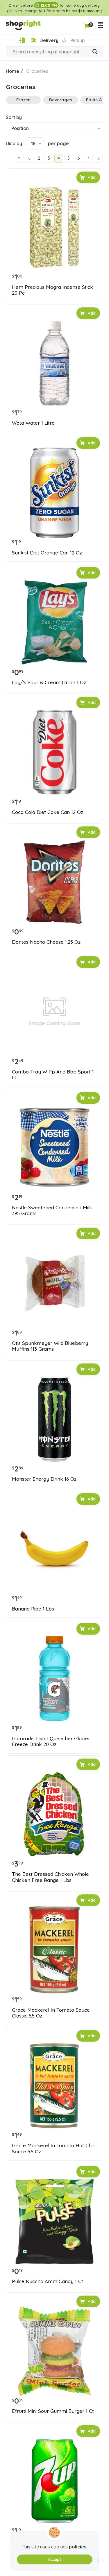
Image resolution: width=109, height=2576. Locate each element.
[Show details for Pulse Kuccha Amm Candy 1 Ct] (54, 2221)
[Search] (95, 52)
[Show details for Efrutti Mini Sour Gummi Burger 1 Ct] (54, 2351)
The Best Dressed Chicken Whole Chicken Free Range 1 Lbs (50, 1877)
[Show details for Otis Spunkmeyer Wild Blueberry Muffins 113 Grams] (54, 1283)
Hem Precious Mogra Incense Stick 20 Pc (52, 290)
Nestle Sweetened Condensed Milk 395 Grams (52, 1210)
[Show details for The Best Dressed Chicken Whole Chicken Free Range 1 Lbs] (54, 1814)
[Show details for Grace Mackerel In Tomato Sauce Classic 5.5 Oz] (54, 1950)
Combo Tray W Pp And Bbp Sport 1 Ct (53, 1075)
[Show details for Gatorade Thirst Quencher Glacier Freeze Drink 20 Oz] (54, 1679)
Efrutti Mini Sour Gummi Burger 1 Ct (53, 2411)
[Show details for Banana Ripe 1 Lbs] (54, 1549)
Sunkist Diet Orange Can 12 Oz (47, 553)
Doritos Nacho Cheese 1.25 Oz (46, 942)
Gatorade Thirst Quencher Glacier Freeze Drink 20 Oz (51, 1741)
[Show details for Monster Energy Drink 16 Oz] (54, 1419)
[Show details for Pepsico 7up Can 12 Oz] (54, 2481)
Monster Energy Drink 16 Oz (44, 1479)
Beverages (61, 100)
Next (88, 158)
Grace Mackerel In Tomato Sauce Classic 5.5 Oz (51, 2013)
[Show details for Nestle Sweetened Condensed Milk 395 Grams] (54, 1148)
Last (98, 158)
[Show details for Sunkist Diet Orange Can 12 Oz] (54, 493)
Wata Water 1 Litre (33, 423)
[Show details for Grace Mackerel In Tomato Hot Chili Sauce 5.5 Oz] (54, 2086)
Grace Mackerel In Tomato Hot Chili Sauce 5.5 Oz (53, 2148)
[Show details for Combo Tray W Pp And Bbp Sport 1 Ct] (54, 1012)
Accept (54, 2559)
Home (12, 71)
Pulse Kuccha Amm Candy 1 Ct (48, 2281)
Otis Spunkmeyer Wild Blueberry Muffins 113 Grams (50, 1346)
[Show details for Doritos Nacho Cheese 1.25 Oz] (54, 882)
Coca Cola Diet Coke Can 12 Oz (48, 812)
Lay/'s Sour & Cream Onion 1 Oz (49, 682)
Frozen (23, 100)
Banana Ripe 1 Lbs (33, 1609)
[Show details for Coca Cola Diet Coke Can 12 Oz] (54, 752)
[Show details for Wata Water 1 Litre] (54, 363)
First (19, 158)
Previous (29, 158)
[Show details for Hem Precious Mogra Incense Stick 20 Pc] (54, 227)
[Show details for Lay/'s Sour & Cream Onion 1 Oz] (54, 623)
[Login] (22, 40)
